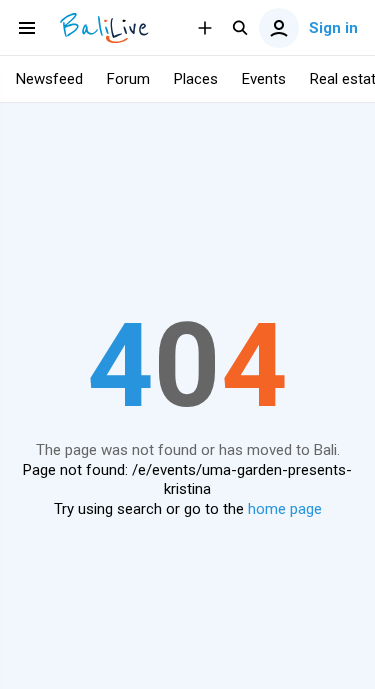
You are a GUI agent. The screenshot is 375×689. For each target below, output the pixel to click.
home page (285, 509)
